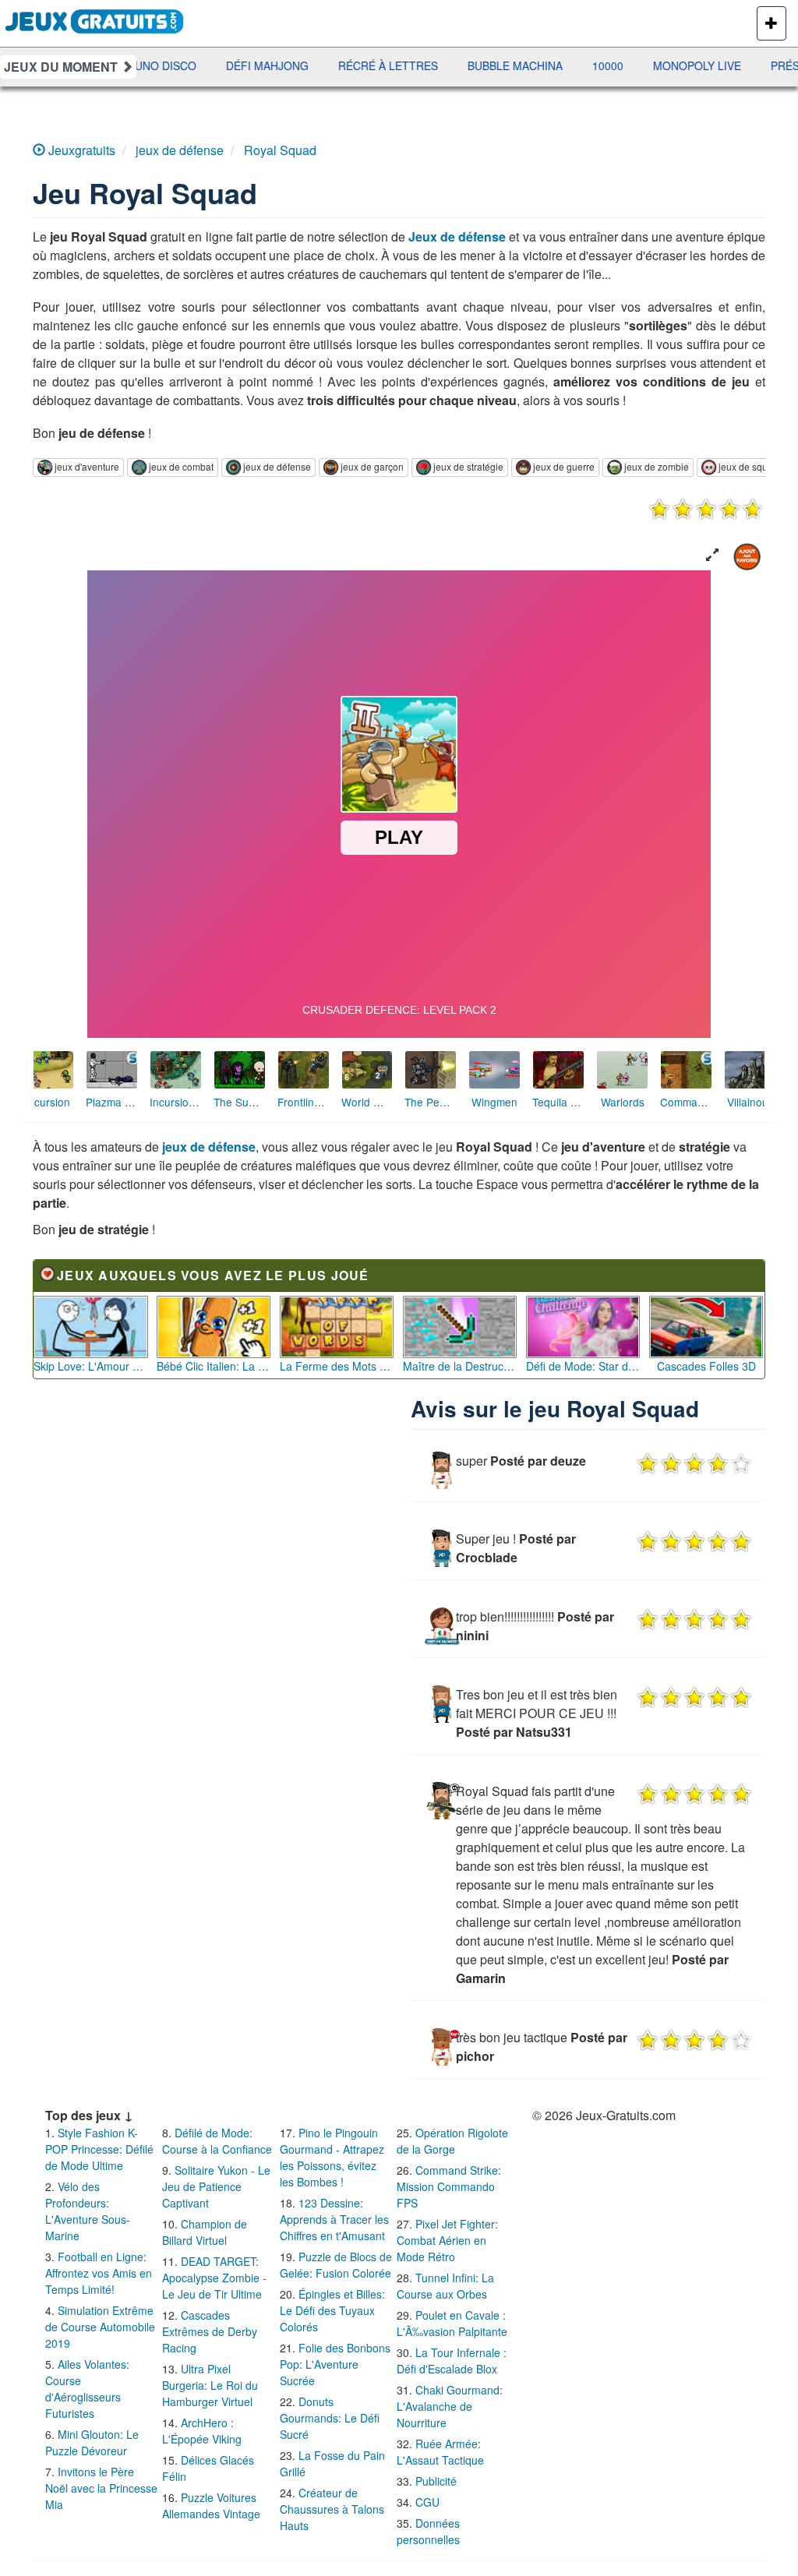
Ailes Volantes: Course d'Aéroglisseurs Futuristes (87, 2389)
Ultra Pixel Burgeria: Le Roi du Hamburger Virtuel (210, 2385)
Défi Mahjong (157, 65)
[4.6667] (706, 509)
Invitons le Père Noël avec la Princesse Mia (101, 2488)
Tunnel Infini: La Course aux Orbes (445, 2286)
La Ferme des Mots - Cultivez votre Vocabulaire (337, 1366)
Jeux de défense (457, 236)
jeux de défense (277, 466)
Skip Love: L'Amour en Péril (91, 1366)
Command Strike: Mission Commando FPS (449, 2186)
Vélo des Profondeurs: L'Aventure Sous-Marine (88, 2211)
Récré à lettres (278, 65)
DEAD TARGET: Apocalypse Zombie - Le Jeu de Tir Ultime (214, 2278)
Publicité (436, 2481)
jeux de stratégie (468, 466)
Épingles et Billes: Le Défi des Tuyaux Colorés (332, 2310)
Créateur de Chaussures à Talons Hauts (332, 2509)
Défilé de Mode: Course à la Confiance (217, 2141)
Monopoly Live (587, 65)
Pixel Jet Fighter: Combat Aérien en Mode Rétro (447, 2240)
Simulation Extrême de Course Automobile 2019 (100, 2327)
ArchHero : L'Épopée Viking (202, 2431)
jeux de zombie (657, 466)
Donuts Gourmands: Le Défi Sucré (330, 2418)
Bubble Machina (405, 65)
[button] (712, 555)
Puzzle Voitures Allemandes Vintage (211, 2505)
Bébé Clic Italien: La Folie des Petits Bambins (214, 1366)
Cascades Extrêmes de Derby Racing (210, 2331)
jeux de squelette (755, 466)
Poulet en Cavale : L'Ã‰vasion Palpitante (452, 2323)
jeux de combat (181, 466)
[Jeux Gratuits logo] (95, 19)
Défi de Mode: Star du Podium (583, 1366)
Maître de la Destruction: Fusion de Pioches (460, 1366)
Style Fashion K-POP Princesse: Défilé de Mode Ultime (99, 2149)
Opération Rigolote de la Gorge (452, 2141)
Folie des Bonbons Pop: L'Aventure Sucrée (335, 2364)
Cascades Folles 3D (706, 1366)
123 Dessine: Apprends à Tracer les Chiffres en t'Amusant (334, 2219)
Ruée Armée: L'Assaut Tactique (440, 2452)
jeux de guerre (564, 466)
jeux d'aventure (87, 466)
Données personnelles (428, 2531)
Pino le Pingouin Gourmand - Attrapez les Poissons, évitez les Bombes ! (332, 2157)
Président (692, 65)
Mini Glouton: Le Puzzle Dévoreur (92, 2442)
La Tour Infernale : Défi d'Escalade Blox (452, 2361)
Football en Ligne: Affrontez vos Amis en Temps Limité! (99, 2273)
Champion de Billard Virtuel (205, 2232)
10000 (498, 65)
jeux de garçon (372, 466)
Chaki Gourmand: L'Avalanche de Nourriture (450, 2406)
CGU (427, 2502)
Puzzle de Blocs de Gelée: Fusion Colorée (336, 2265)
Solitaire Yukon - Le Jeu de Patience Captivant (216, 2186)
